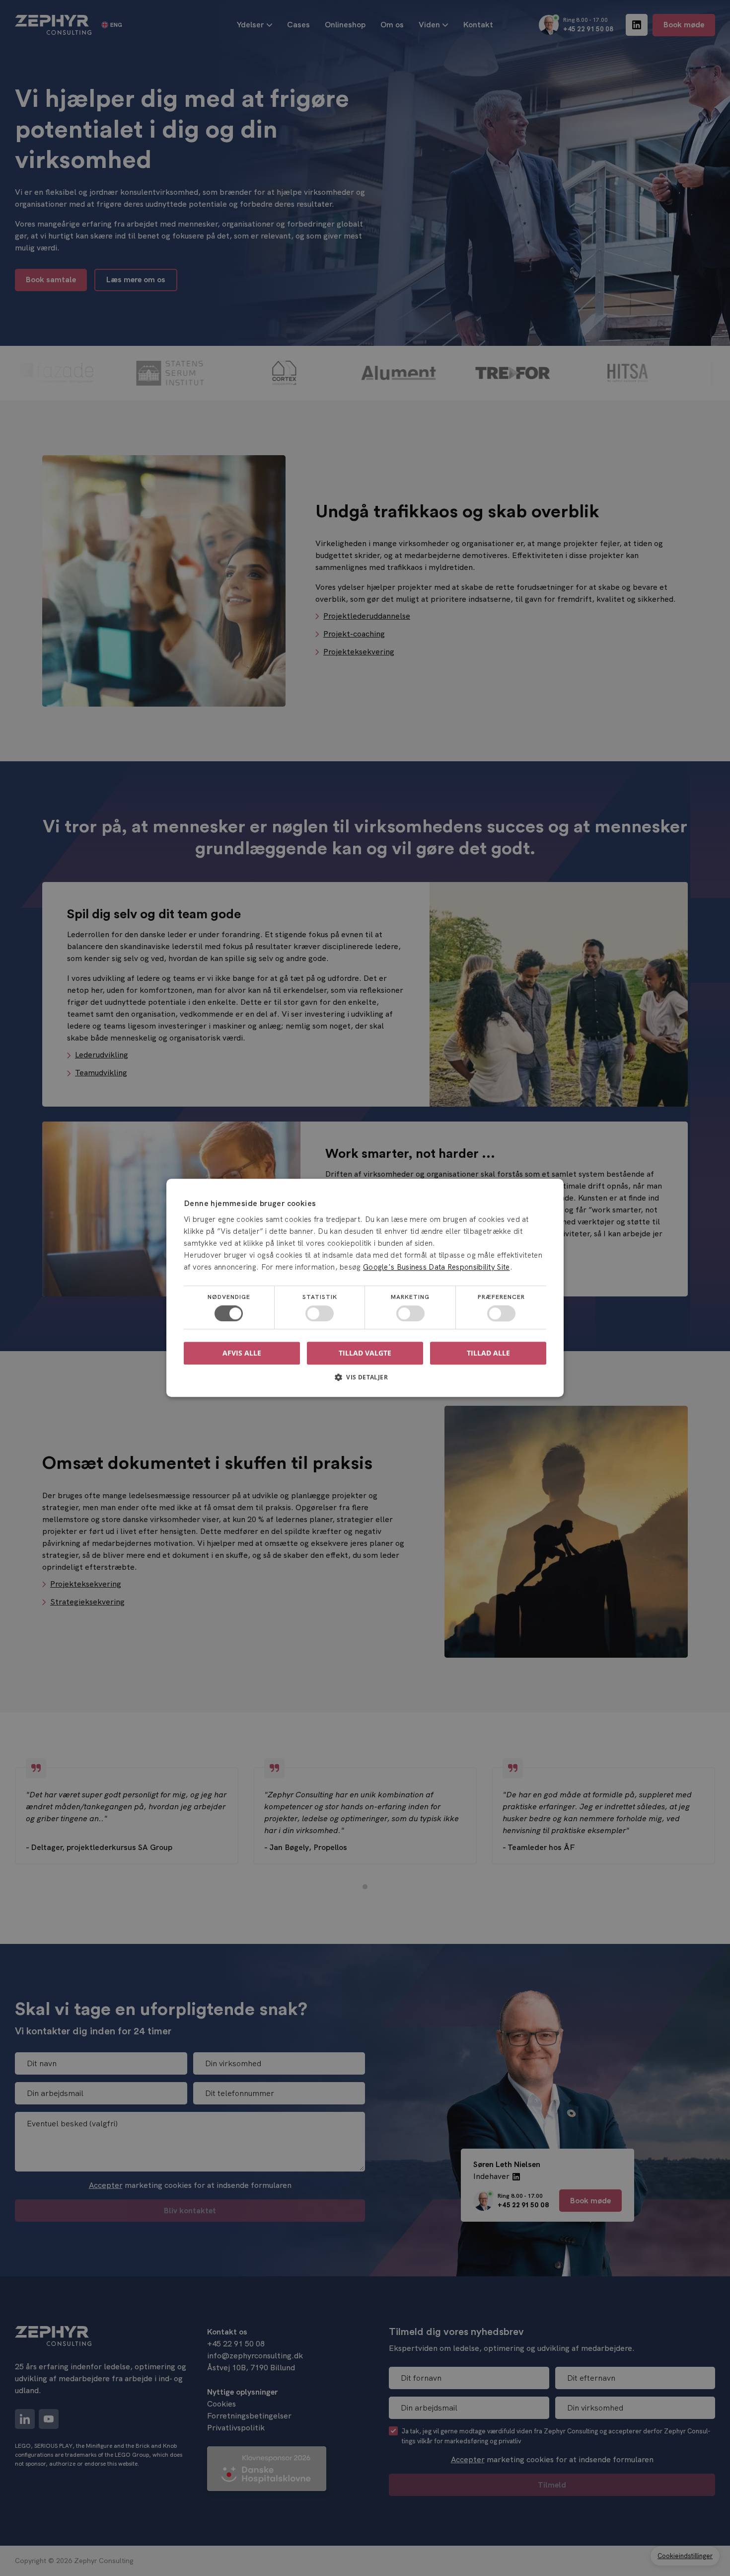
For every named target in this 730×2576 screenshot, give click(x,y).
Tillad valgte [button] (365, 1353)
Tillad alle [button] (488, 1353)
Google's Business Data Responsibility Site (437, 1267)
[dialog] (365, 1288)
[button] (365, 1381)
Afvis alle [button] (242, 1353)
